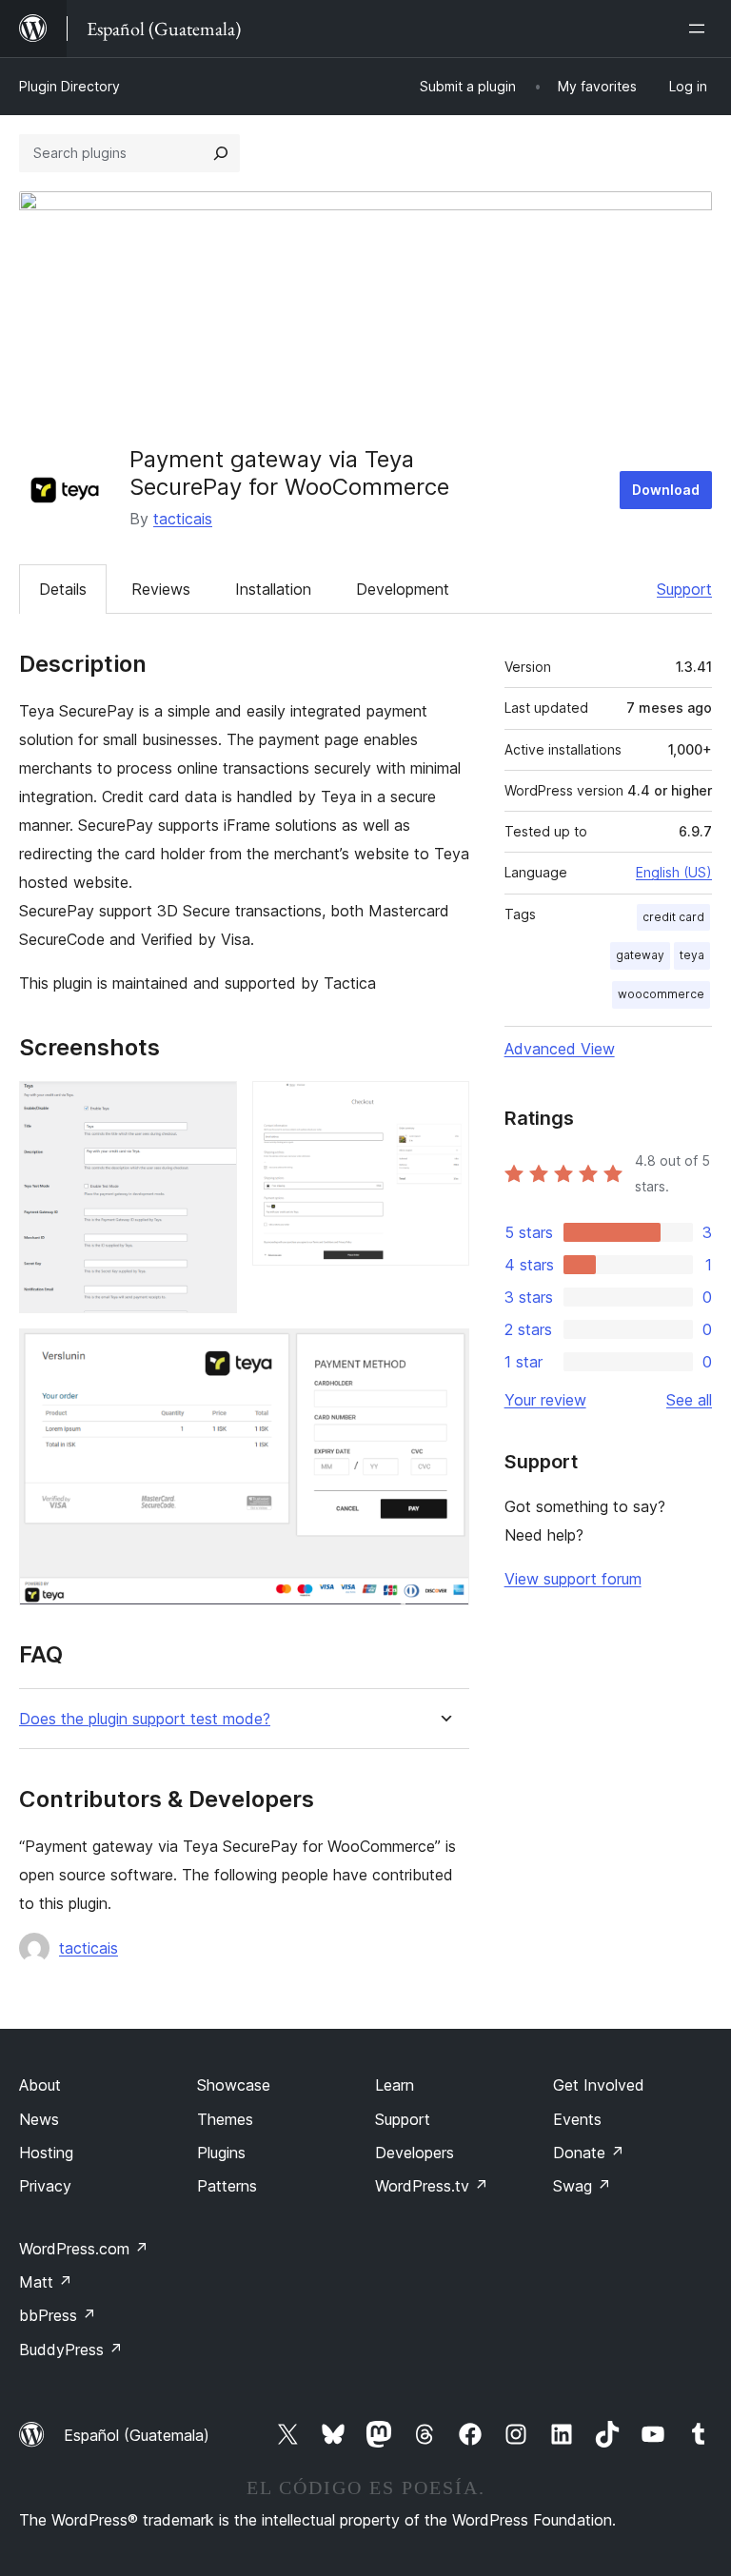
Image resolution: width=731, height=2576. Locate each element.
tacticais (183, 519)
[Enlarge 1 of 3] (211, 1107)
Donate (589, 2153)
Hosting (46, 2153)
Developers (415, 2153)
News (39, 2119)
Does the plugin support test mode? (145, 1719)
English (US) (674, 872)
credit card (673, 917)
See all (689, 1400)
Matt (46, 2282)
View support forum (573, 1579)
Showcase (234, 2085)
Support (684, 589)
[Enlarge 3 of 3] (444, 1354)
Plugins (221, 2153)
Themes (225, 2119)
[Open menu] (701, 29)
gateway (640, 955)
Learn (395, 2085)
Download (666, 490)
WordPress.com (84, 2249)
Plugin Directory (69, 86)
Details (63, 589)
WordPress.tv (432, 2186)
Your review (545, 1400)
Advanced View (560, 1049)
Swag (582, 2186)
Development (403, 589)
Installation (273, 589)
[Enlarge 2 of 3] (444, 1107)
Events (577, 2119)
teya (692, 955)
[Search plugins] (221, 153)
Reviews (161, 589)
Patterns (227, 2186)
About (40, 2085)
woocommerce (661, 994)
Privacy (45, 2186)
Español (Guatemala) (137, 2435)
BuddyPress (71, 2350)
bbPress (58, 2315)
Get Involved (599, 2085)
